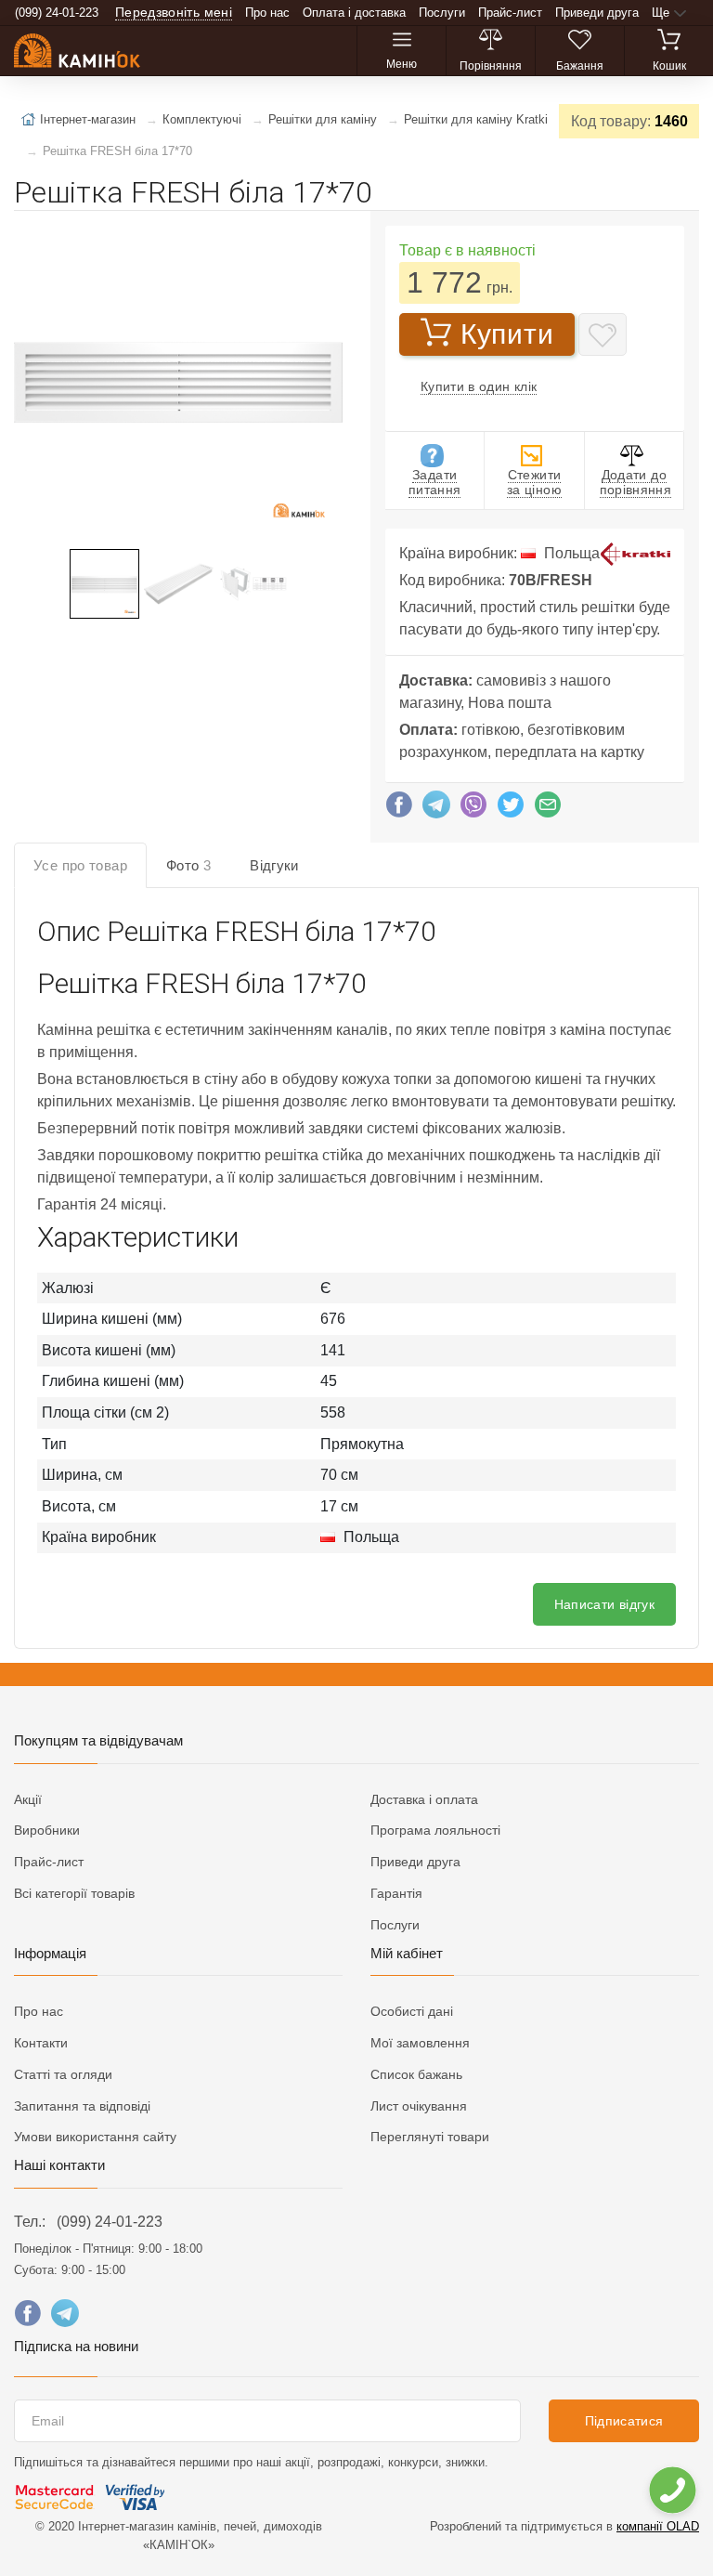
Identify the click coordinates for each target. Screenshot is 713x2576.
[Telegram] (436, 809)
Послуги (442, 13)
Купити (507, 334)
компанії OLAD (658, 2526)
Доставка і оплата (424, 1799)
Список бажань (416, 2074)
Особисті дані (412, 2011)
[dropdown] (672, 2490)
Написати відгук (604, 1604)
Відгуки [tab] (274, 865)
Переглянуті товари (430, 2137)
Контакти (41, 2043)
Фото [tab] (188, 865)
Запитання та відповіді (82, 2106)
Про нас (267, 13)
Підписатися (624, 2421)
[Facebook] (399, 809)
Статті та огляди (63, 2074)
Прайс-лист (510, 13)
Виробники (47, 1830)
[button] (176, 382)
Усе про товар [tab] (80, 865)
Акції (28, 1799)
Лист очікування (419, 2106)
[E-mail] (548, 809)
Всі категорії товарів (74, 1893)
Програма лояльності (435, 1830)
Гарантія (396, 1893)
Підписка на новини (76, 2346)
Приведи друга (597, 13)
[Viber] (473, 809)
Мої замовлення (420, 2043)
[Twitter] (511, 809)
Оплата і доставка (354, 13)
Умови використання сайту (95, 2137)
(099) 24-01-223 (110, 2222)
